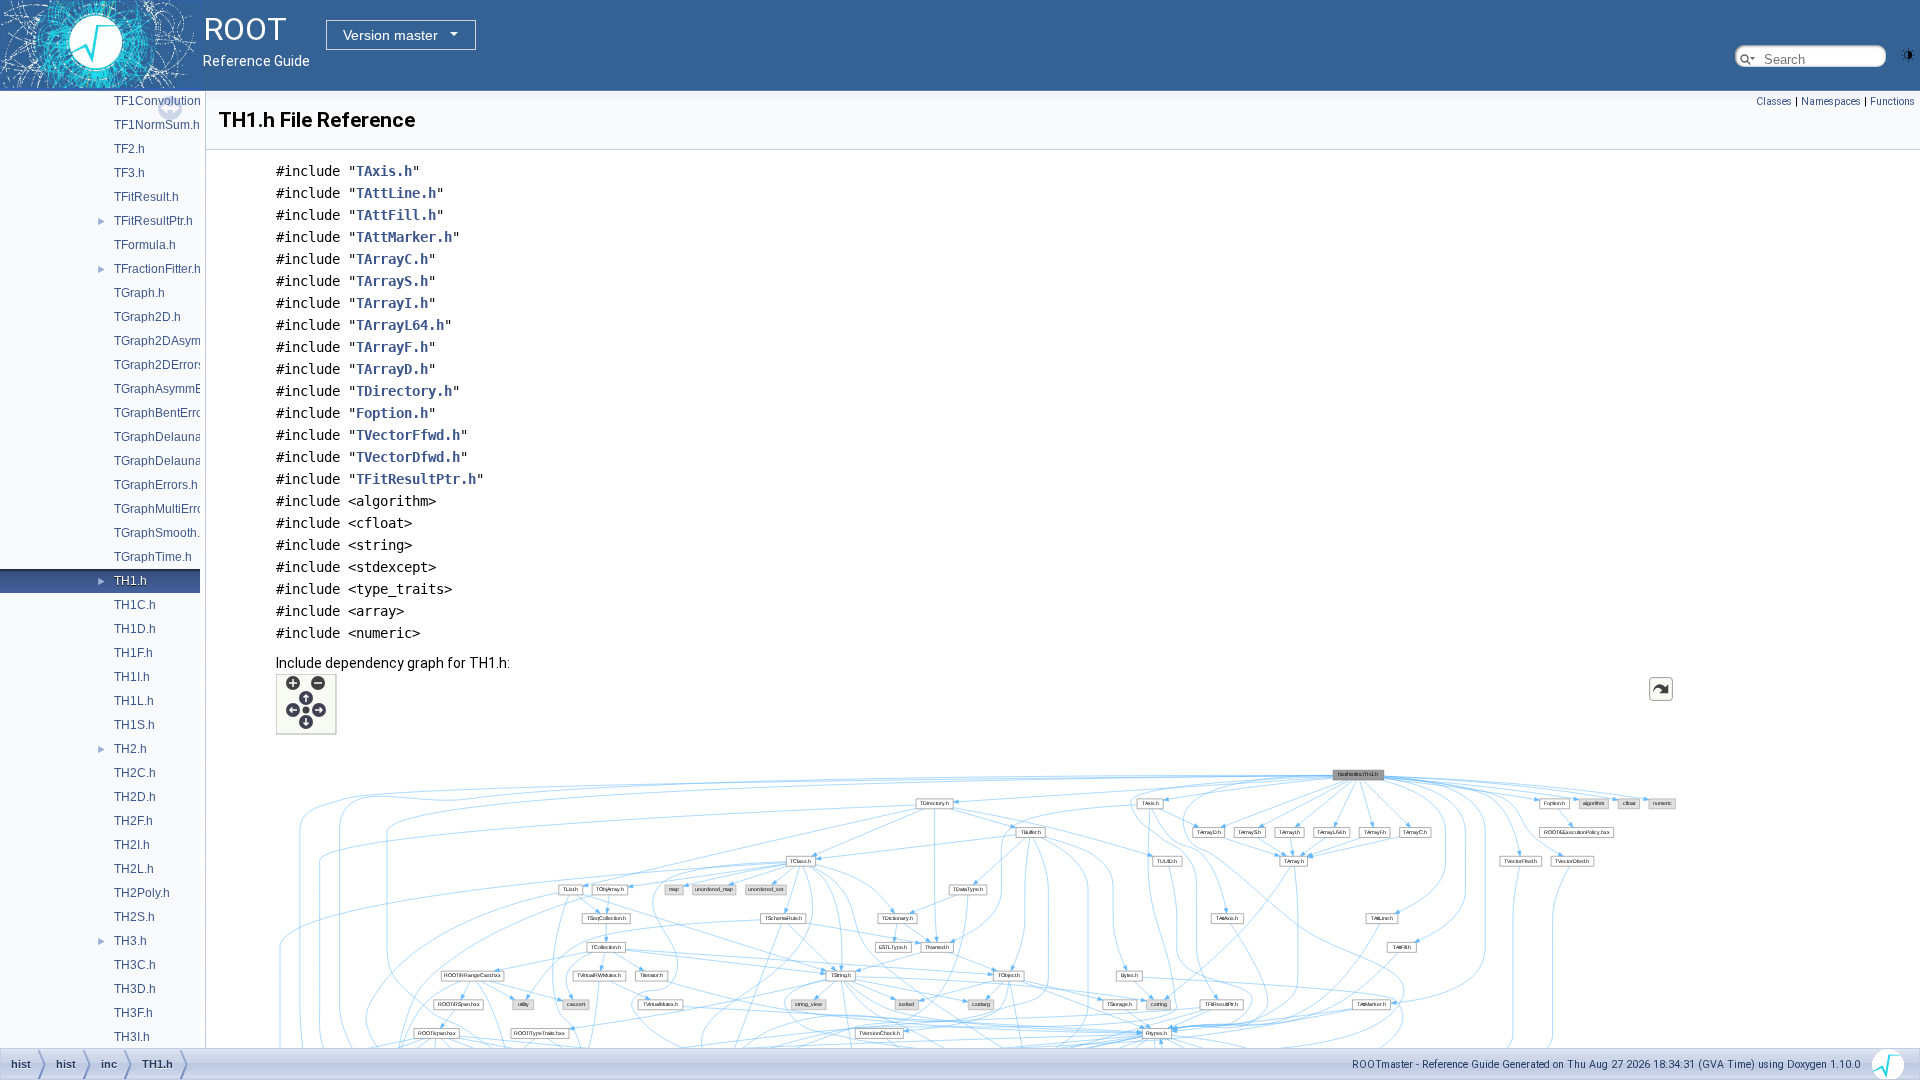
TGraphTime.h (153, 557)
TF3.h (129, 173)
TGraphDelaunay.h (165, 437)
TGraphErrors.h (156, 485)
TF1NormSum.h (157, 125)
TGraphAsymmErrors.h (176, 389)
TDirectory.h (404, 391)
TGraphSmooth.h (160, 533)
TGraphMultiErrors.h (169, 509)
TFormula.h (145, 245)
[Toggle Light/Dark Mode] (1908, 53)
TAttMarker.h (404, 237)
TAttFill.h (396, 215)
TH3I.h (132, 1037)
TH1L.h (134, 701)
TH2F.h (133, 821)
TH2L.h (134, 869)
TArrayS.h (392, 281)
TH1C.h (135, 605)
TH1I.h (132, 677)
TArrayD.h (392, 369)
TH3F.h (133, 1013)
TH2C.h (135, 773)
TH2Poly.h (142, 893)
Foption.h (392, 413)
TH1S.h (134, 725)
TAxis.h (384, 171)
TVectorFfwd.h (408, 435)
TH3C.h (135, 965)
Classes (1774, 101)
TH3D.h (135, 989)
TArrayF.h (392, 347)
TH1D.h (135, 629)
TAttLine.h (396, 193)
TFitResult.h (146, 197)
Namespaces (1831, 101)
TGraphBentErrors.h (168, 413)
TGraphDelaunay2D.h (174, 461)
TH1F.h (133, 653)
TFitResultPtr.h (153, 221)
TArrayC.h (392, 259)
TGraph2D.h (147, 317)
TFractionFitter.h (157, 269)
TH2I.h (132, 845)
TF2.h (129, 149)
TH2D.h (135, 797)
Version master (390, 35)
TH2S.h (134, 917)
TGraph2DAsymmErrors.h (184, 341)
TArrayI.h (392, 303)
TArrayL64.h (400, 325)
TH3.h (130, 941)
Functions (1892, 101)
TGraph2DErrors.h (164, 365)
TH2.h (130, 749)
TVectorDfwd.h (408, 457)
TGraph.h (139, 293)
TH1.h (130, 581)
